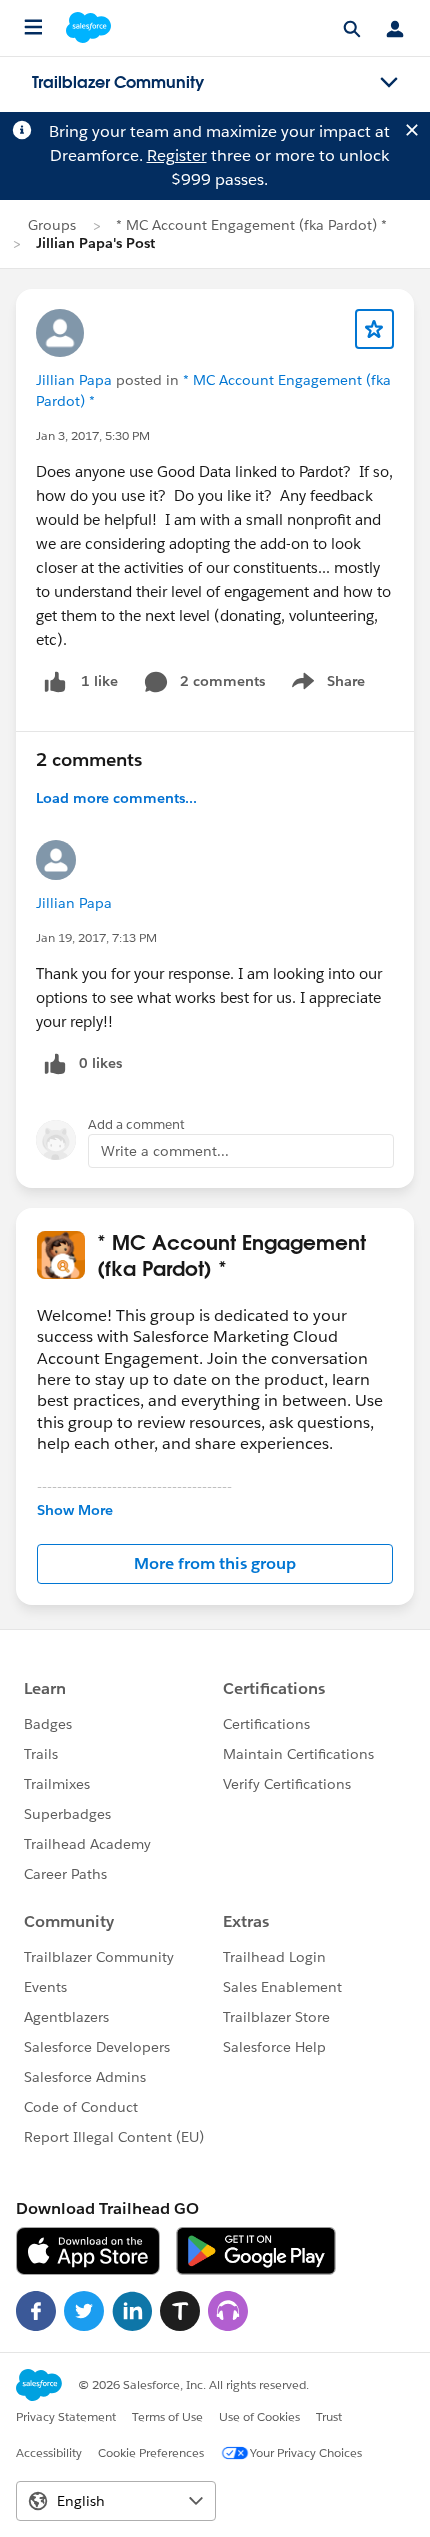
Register (177, 155)
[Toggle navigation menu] (389, 83)
